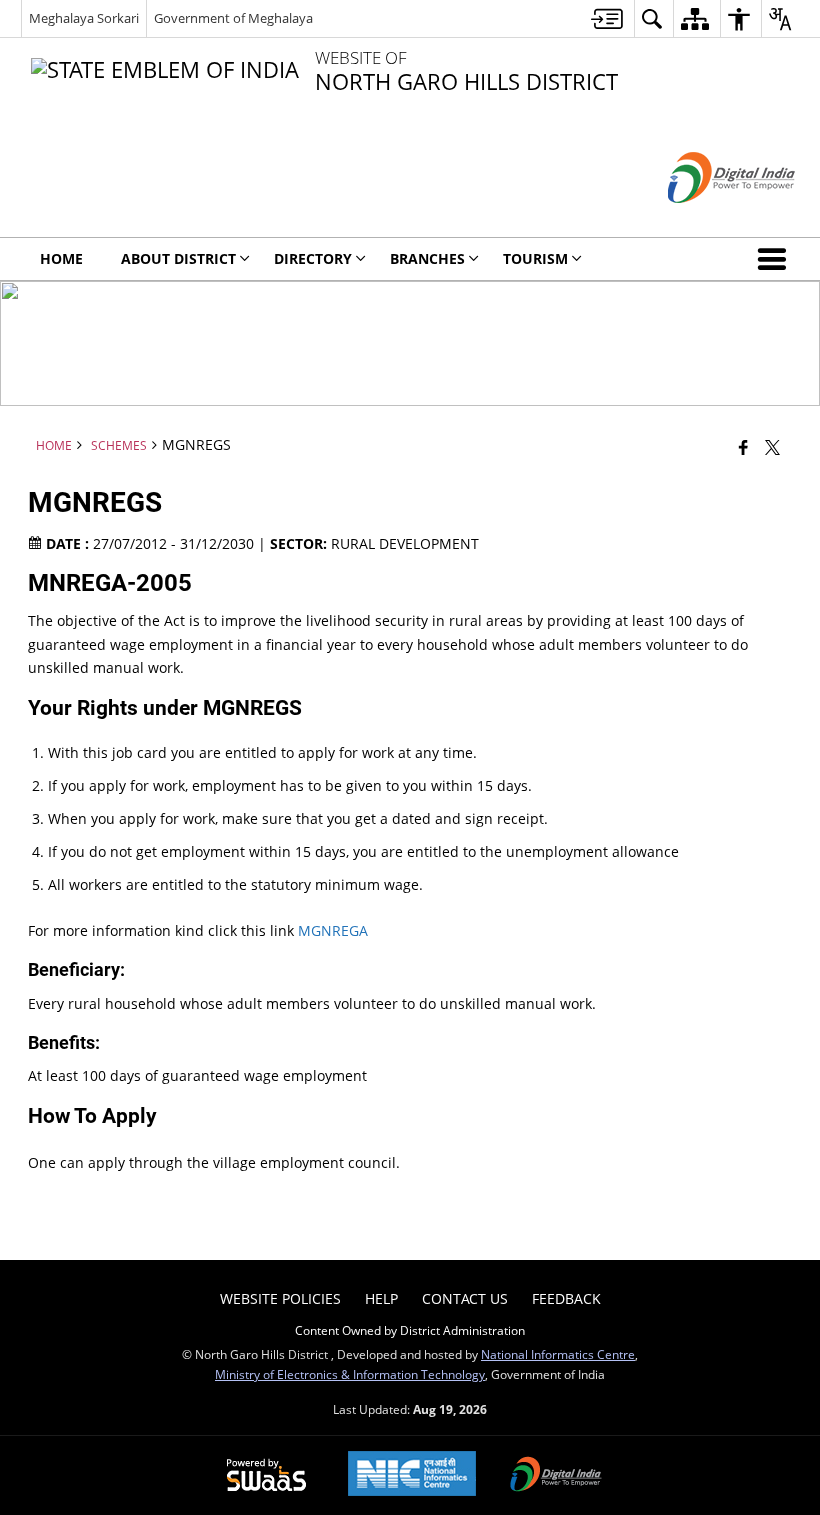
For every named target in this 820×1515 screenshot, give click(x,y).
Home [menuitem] (61, 258)
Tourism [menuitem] (535, 258)
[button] (776, 259)
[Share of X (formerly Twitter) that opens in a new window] (772, 446)
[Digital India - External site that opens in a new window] (706, 219)
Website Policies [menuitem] (280, 1298)
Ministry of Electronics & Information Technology (350, 1374)
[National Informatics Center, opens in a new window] (412, 1475)
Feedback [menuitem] (566, 1298)
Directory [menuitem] (313, 258)
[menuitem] (607, 18)
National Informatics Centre (558, 1354)
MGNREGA (333, 930)
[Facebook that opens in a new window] (743, 446)
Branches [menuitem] (427, 258)
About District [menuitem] (178, 258)
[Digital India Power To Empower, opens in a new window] (556, 1476)
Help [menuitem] (381, 1298)
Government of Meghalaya (233, 18)
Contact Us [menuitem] (465, 1298)
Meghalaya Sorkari (84, 18)
